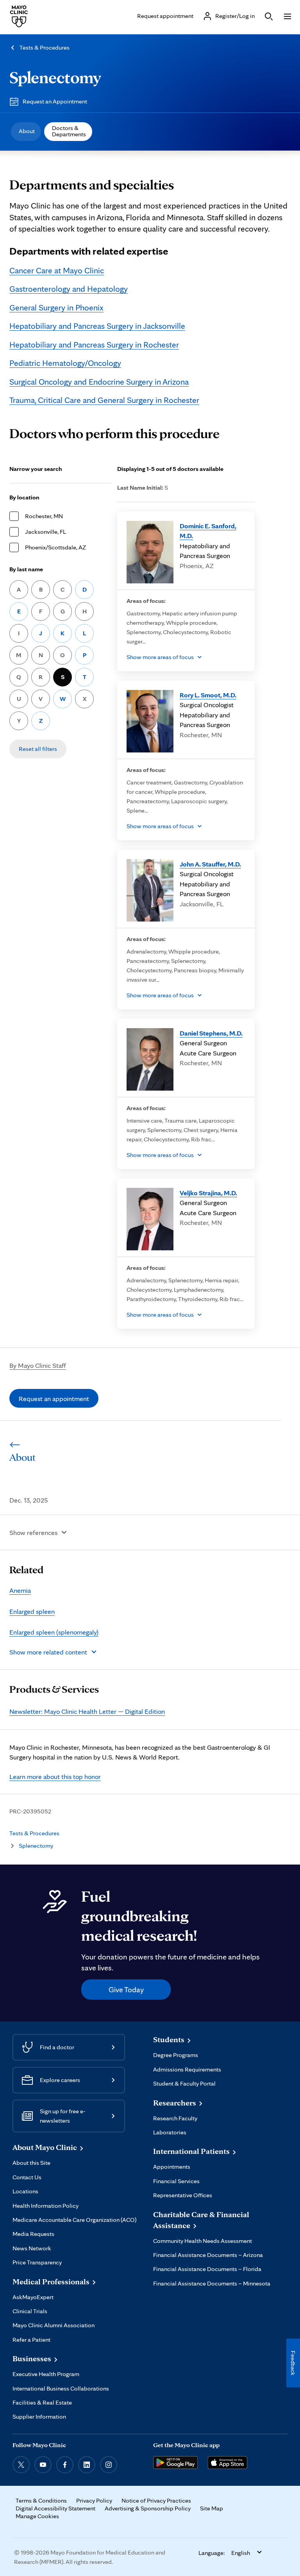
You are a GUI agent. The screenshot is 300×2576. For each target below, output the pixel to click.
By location (24, 497)
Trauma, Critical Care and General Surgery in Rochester (104, 400)
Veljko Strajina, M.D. (208, 1193)
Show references (33, 1532)
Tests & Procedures (45, 47)
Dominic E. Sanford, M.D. (208, 531)
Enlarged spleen (32, 1611)
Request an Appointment (55, 101)
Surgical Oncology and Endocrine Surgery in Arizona (99, 381)
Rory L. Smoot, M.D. (208, 695)
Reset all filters (38, 749)
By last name (26, 569)
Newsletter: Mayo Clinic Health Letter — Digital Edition (87, 1711)
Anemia (20, 1590)
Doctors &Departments (69, 131)
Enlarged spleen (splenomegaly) (54, 1632)
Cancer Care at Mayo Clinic (57, 270)
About (27, 131)
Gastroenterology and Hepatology (69, 289)
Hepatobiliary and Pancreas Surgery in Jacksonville (97, 326)
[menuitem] (26, 132)
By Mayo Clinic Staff (38, 1365)
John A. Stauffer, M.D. (210, 864)
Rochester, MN (44, 516)
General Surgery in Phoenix (56, 307)
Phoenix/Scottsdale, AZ (55, 547)
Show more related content (48, 1652)
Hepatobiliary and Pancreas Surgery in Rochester (94, 344)
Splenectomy (55, 77)
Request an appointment (54, 1399)
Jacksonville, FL (46, 532)
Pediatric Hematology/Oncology (65, 363)
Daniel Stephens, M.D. (211, 1033)
